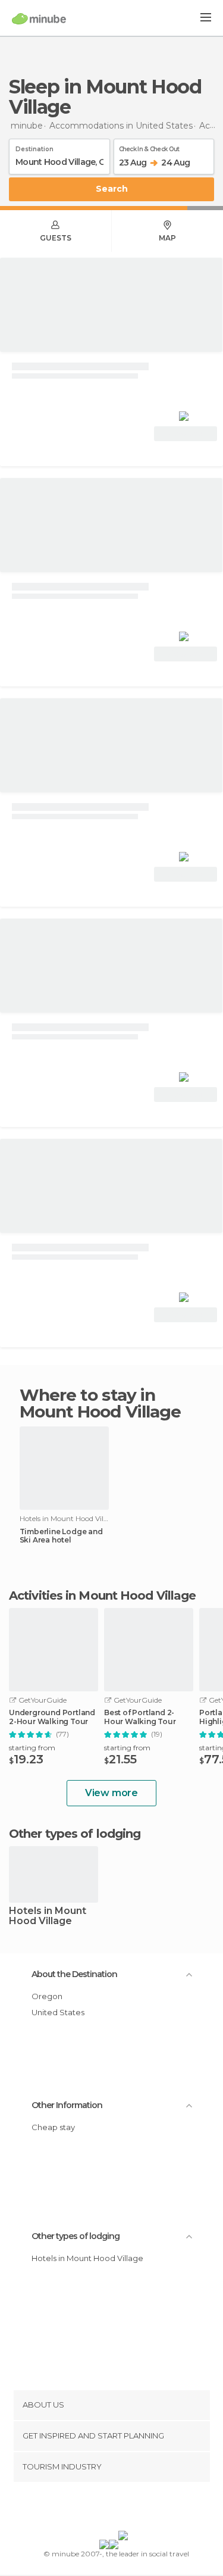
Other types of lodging (76, 2236)
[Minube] (39, 18)
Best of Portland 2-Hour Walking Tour (140, 1717)
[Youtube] (139, 2509)
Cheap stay (53, 2127)
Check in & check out (149, 147)
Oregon (47, 1996)
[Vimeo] (124, 2509)
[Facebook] (93, 2509)
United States (58, 2012)
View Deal (186, 434)
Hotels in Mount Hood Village (48, 1916)
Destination (34, 147)
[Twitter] (108, 2509)
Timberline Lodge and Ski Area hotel (61, 1536)
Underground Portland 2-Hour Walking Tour (52, 1717)
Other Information (67, 2105)
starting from (32, 1748)
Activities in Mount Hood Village (102, 1595)
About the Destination (74, 1974)
